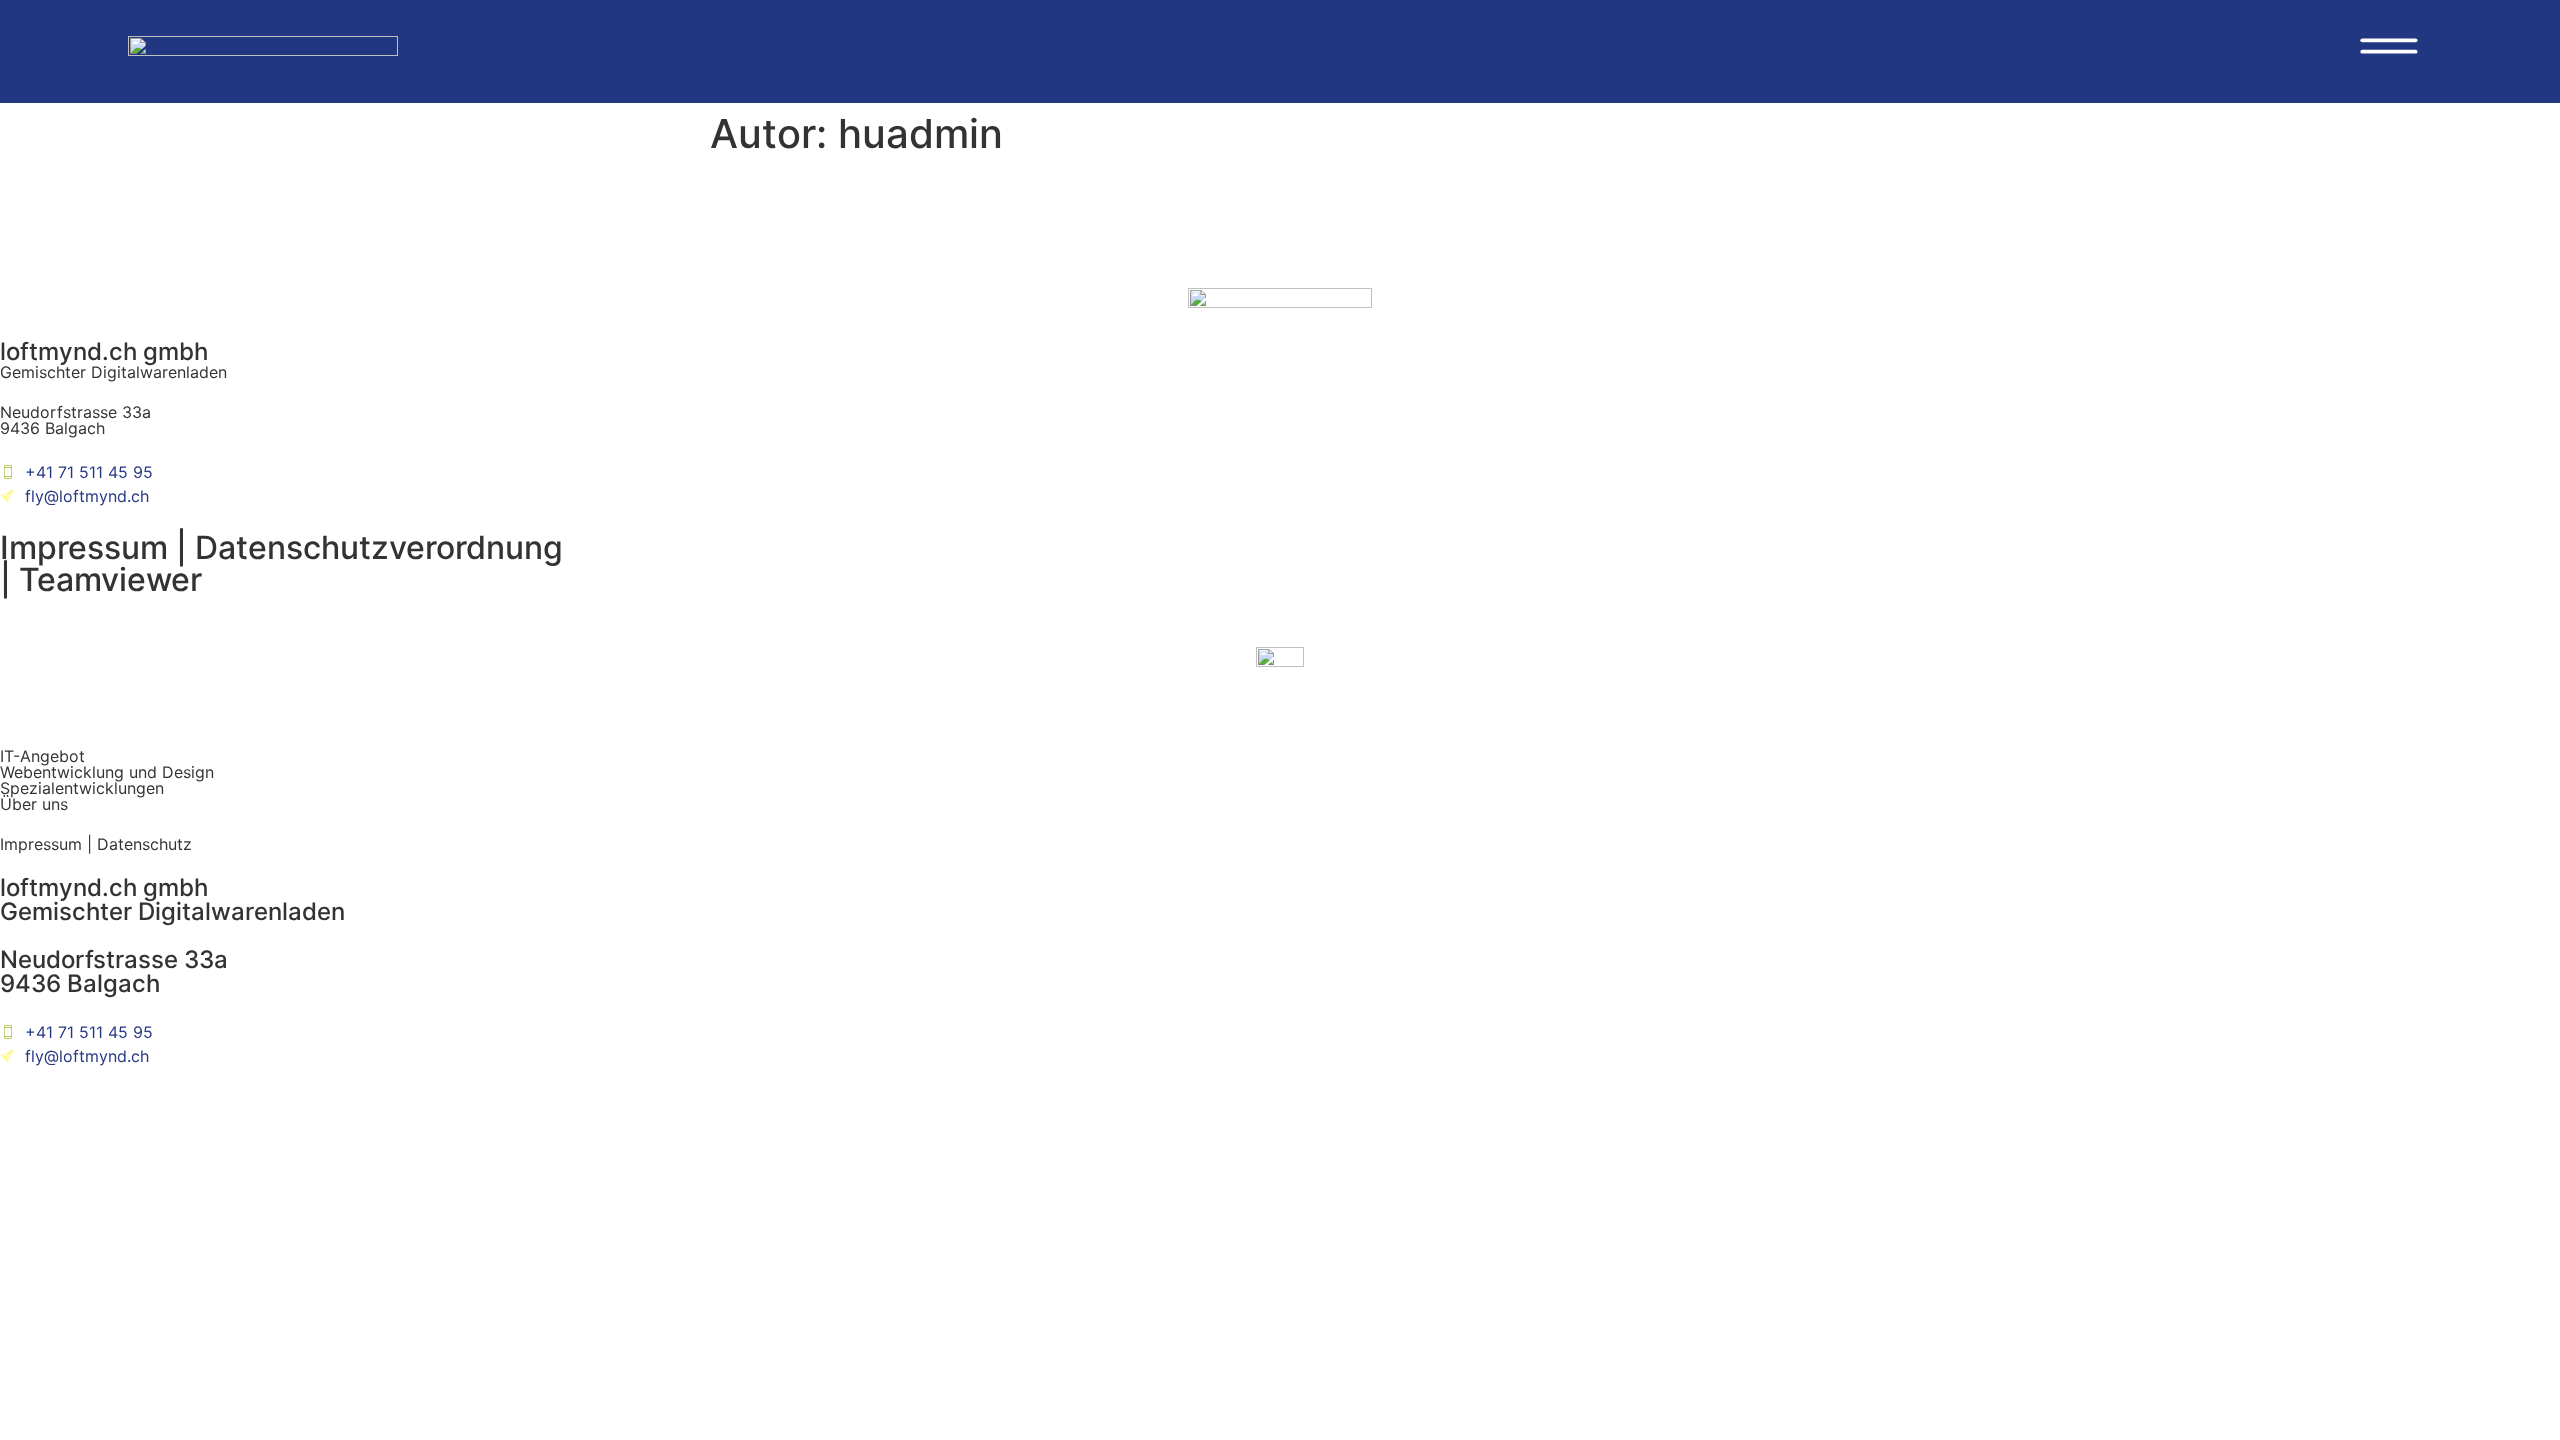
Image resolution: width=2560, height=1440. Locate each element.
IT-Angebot (42, 756)
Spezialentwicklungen (82, 788)
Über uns (34, 804)
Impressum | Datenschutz (96, 844)
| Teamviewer (101, 579)
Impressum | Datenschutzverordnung (281, 547)
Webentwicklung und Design (107, 772)
